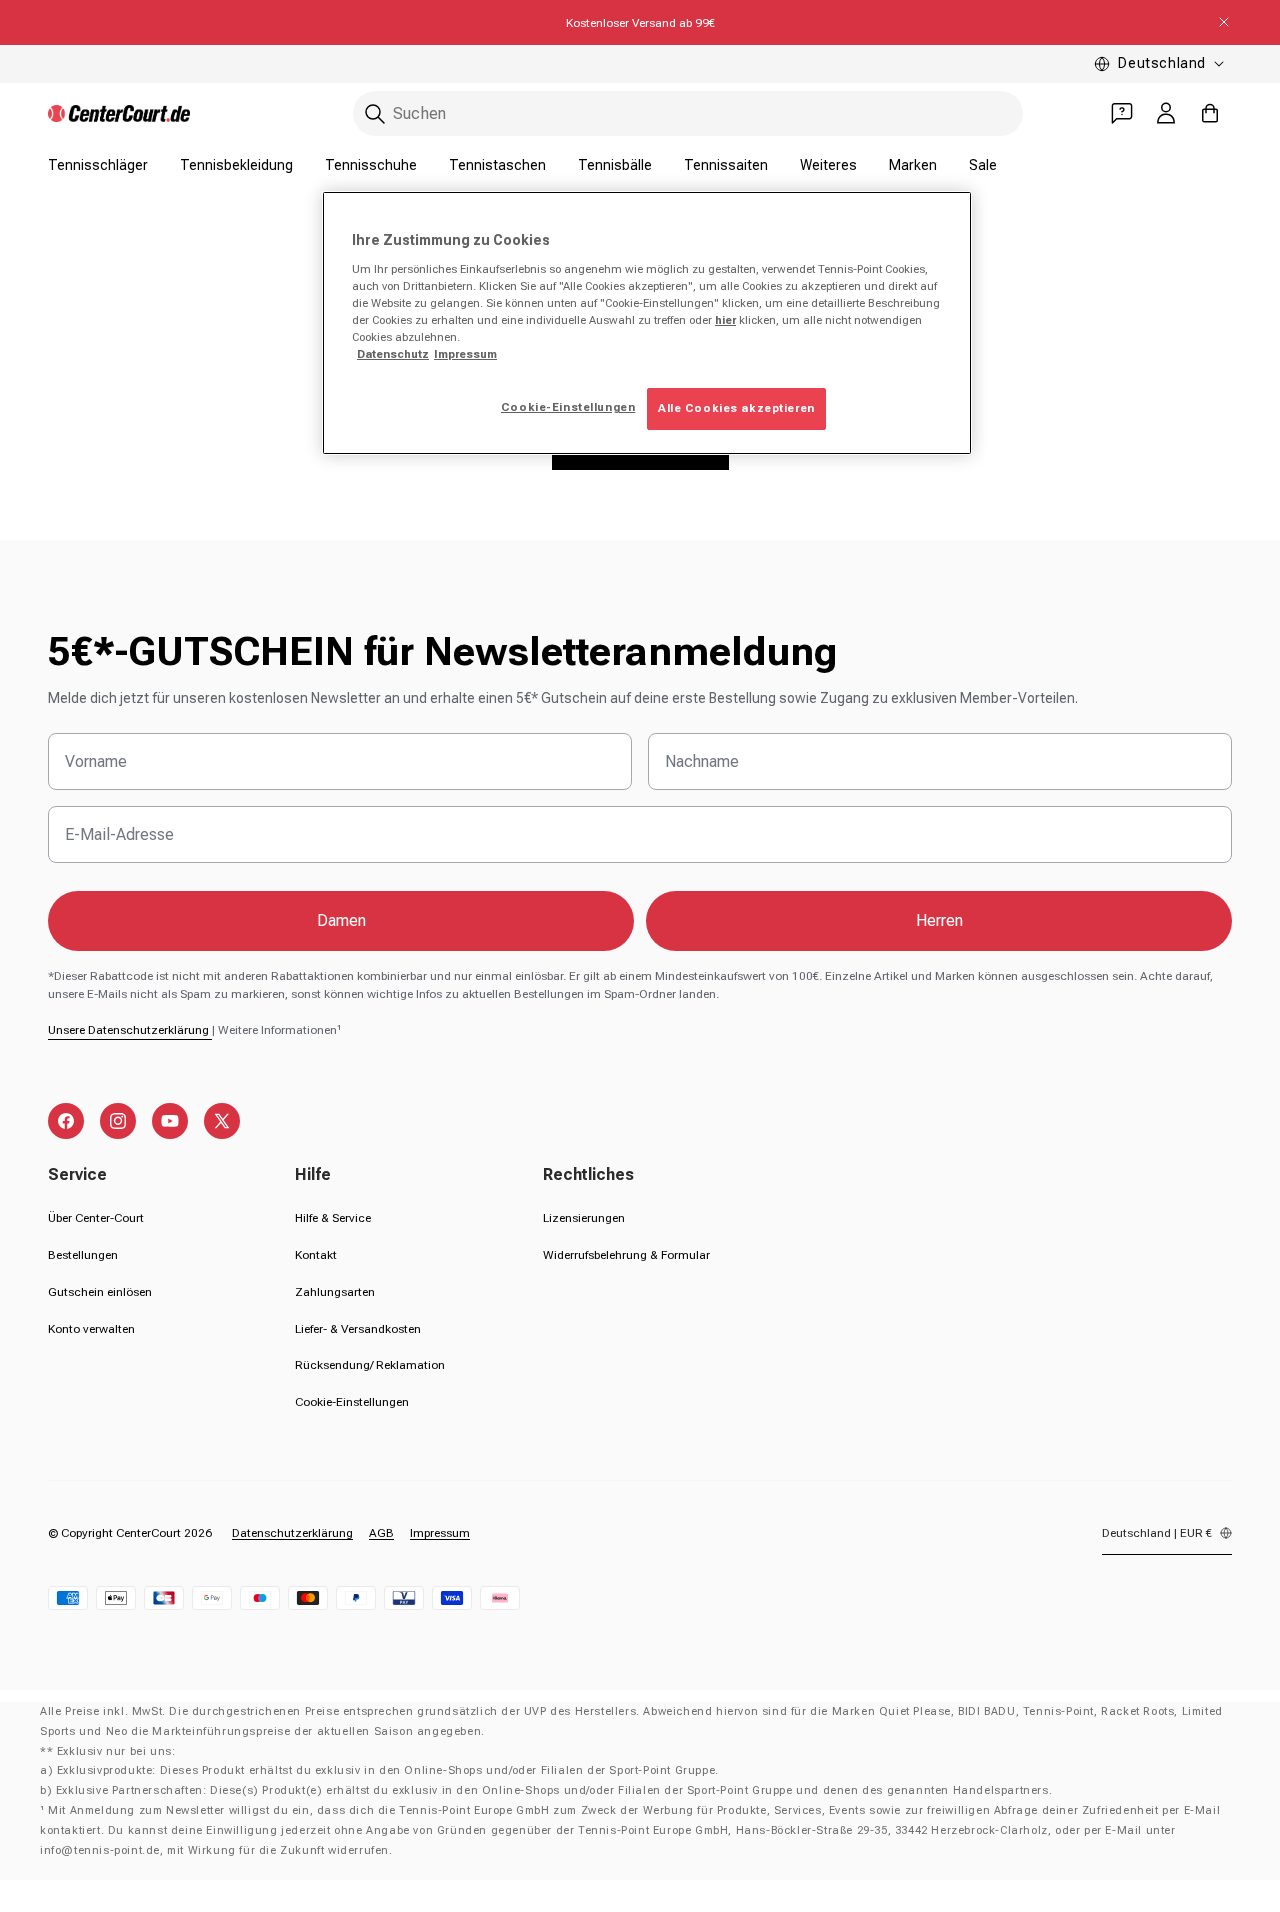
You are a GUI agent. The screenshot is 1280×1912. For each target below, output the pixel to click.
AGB (381, 1533)
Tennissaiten (726, 165)
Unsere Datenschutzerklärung (130, 1030)
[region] (647, 323)
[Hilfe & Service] (1122, 113)
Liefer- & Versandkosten (358, 1329)
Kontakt (316, 1255)
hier (725, 320)
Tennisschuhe (371, 165)
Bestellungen (83, 1255)
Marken (913, 165)
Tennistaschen (497, 165)
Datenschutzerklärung (292, 1533)
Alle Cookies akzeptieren (736, 408)
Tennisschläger (98, 165)
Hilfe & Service (333, 1218)
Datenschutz (393, 354)
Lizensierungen (584, 1218)
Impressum (440, 1533)
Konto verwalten (91, 1329)
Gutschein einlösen (100, 1292)
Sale (983, 165)
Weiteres (828, 165)
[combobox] (688, 113)
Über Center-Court (96, 1218)
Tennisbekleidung (236, 165)
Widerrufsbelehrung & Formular (626, 1255)
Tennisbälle (615, 165)
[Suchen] (375, 114)
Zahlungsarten (335, 1292)
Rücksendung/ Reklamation (370, 1365)
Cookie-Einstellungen (352, 1402)
